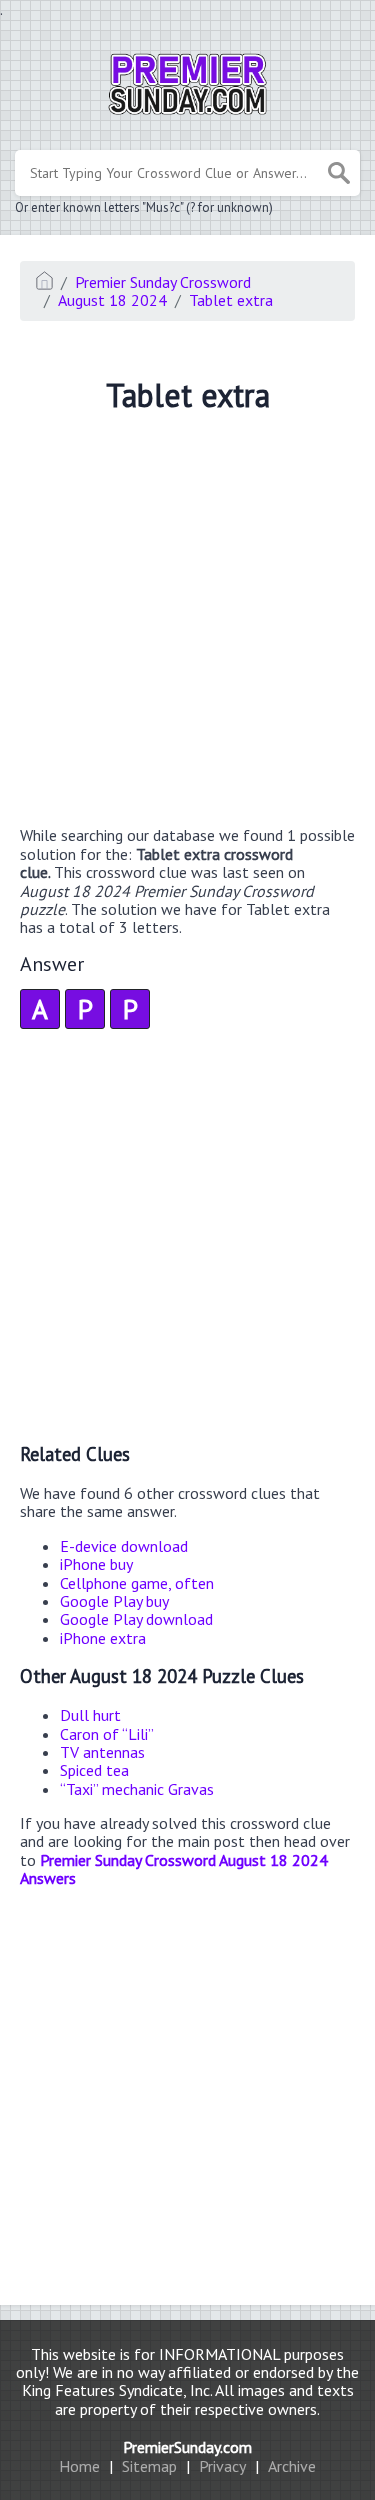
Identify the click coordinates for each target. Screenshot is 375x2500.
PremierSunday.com (187, 2447)
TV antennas (102, 1752)
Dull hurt (90, 1715)
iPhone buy (96, 1564)
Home (79, 2466)
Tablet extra (231, 300)
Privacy (222, 2466)
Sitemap (149, 2466)
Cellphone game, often (137, 1583)
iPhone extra (103, 1638)
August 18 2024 (112, 300)
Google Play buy (114, 1601)
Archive (292, 2466)
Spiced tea (94, 1770)
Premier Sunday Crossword (163, 282)
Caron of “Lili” (107, 1734)
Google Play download (136, 1619)
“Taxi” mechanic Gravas (137, 1789)
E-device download (124, 1546)
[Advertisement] (187, 622)
